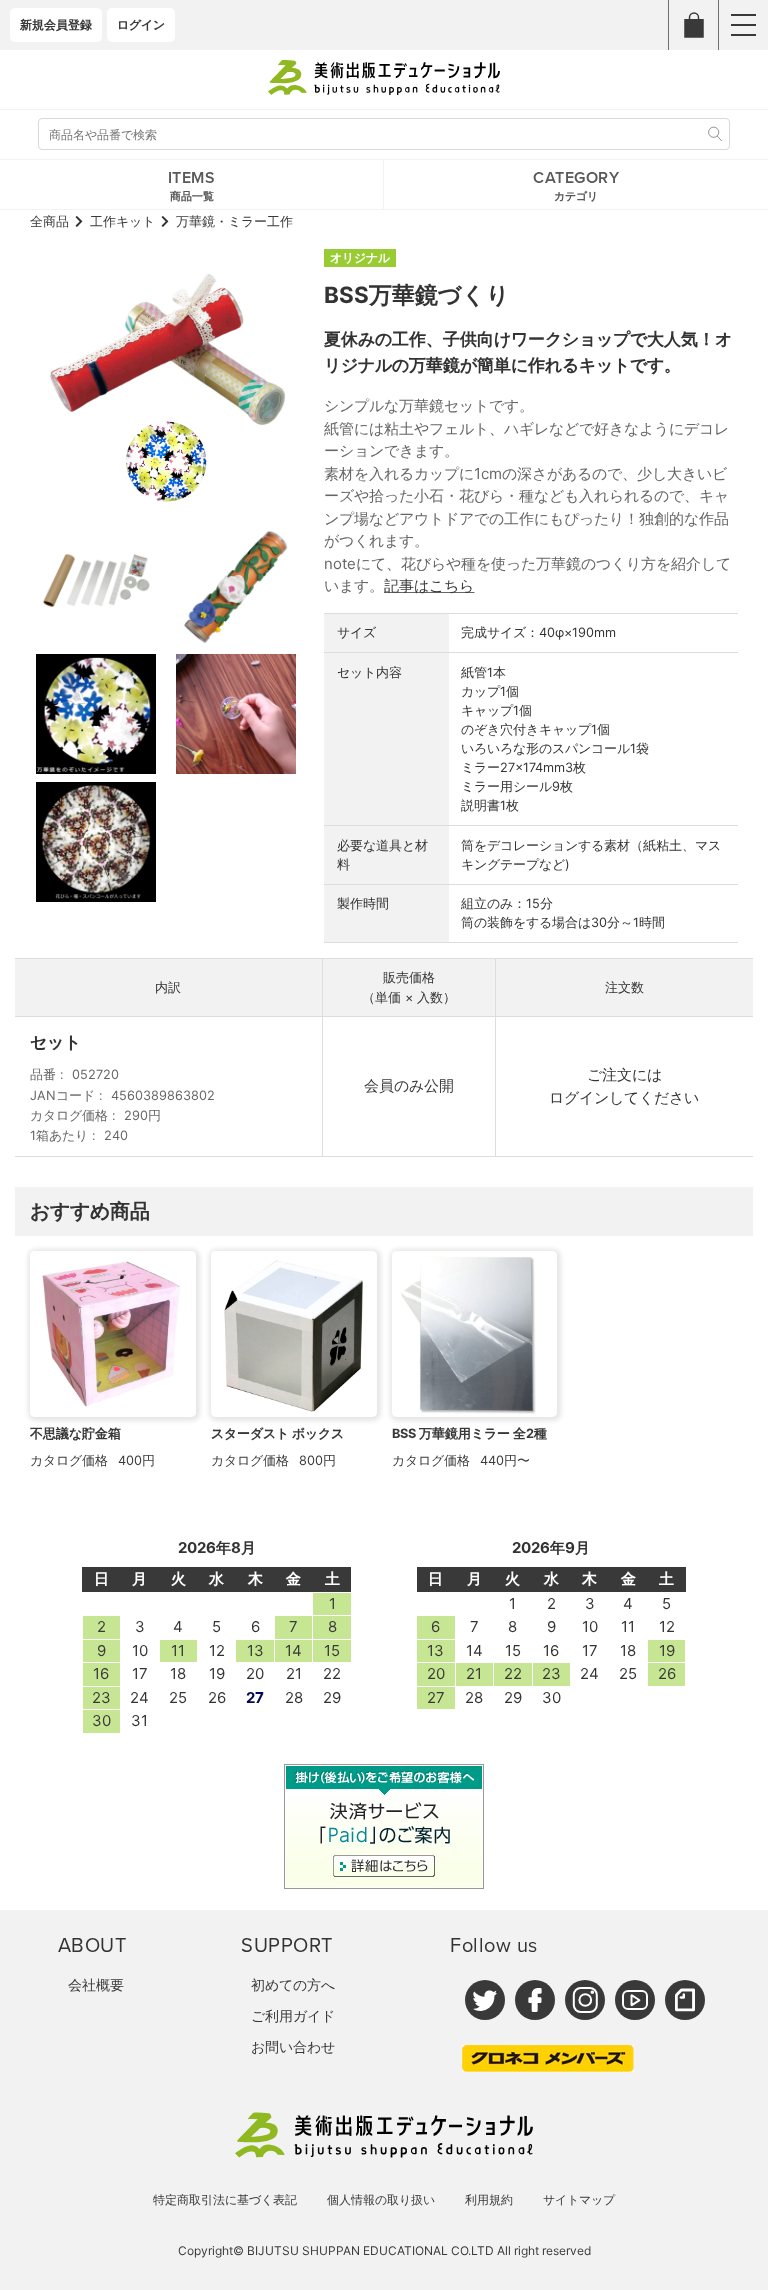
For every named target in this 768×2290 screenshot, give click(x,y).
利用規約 (489, 2199)
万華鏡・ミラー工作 (234, 221)
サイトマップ (579, 2199)
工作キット (122, 221)
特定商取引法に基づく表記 (225, 2199)
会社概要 (96, 1984)
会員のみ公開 (409, 1085)
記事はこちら (429, 585)
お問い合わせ (293, 2046)
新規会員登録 (56, 24)
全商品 (49, 221)
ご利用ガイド (293, 2015)
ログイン (141, 24)
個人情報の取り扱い (381, 2199)
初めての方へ (293, 1984)
